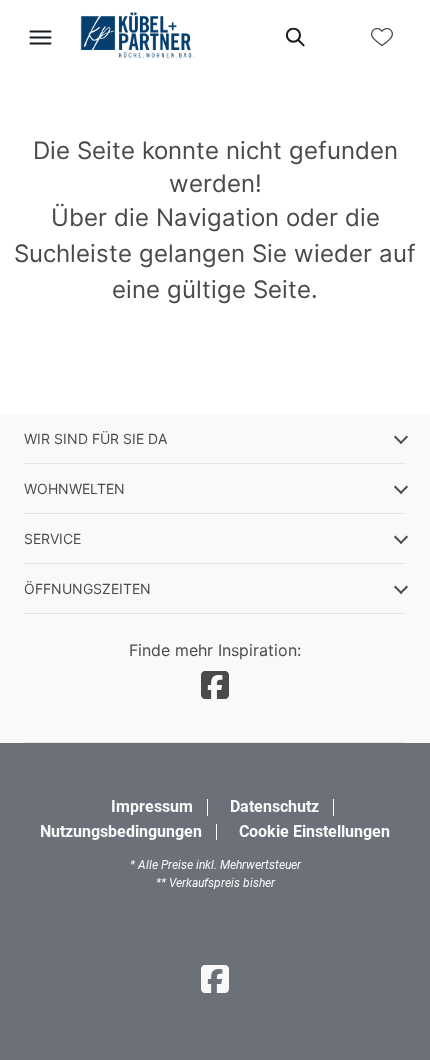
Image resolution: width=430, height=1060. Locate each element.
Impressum (152, 806)
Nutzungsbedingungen (121, 831)
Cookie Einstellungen (314, 832)
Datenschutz (274, 806)
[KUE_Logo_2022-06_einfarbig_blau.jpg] (136, 36)
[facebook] (215, 685)
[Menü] (40, 37)
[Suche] (294, 37)
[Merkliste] (382, 37)
